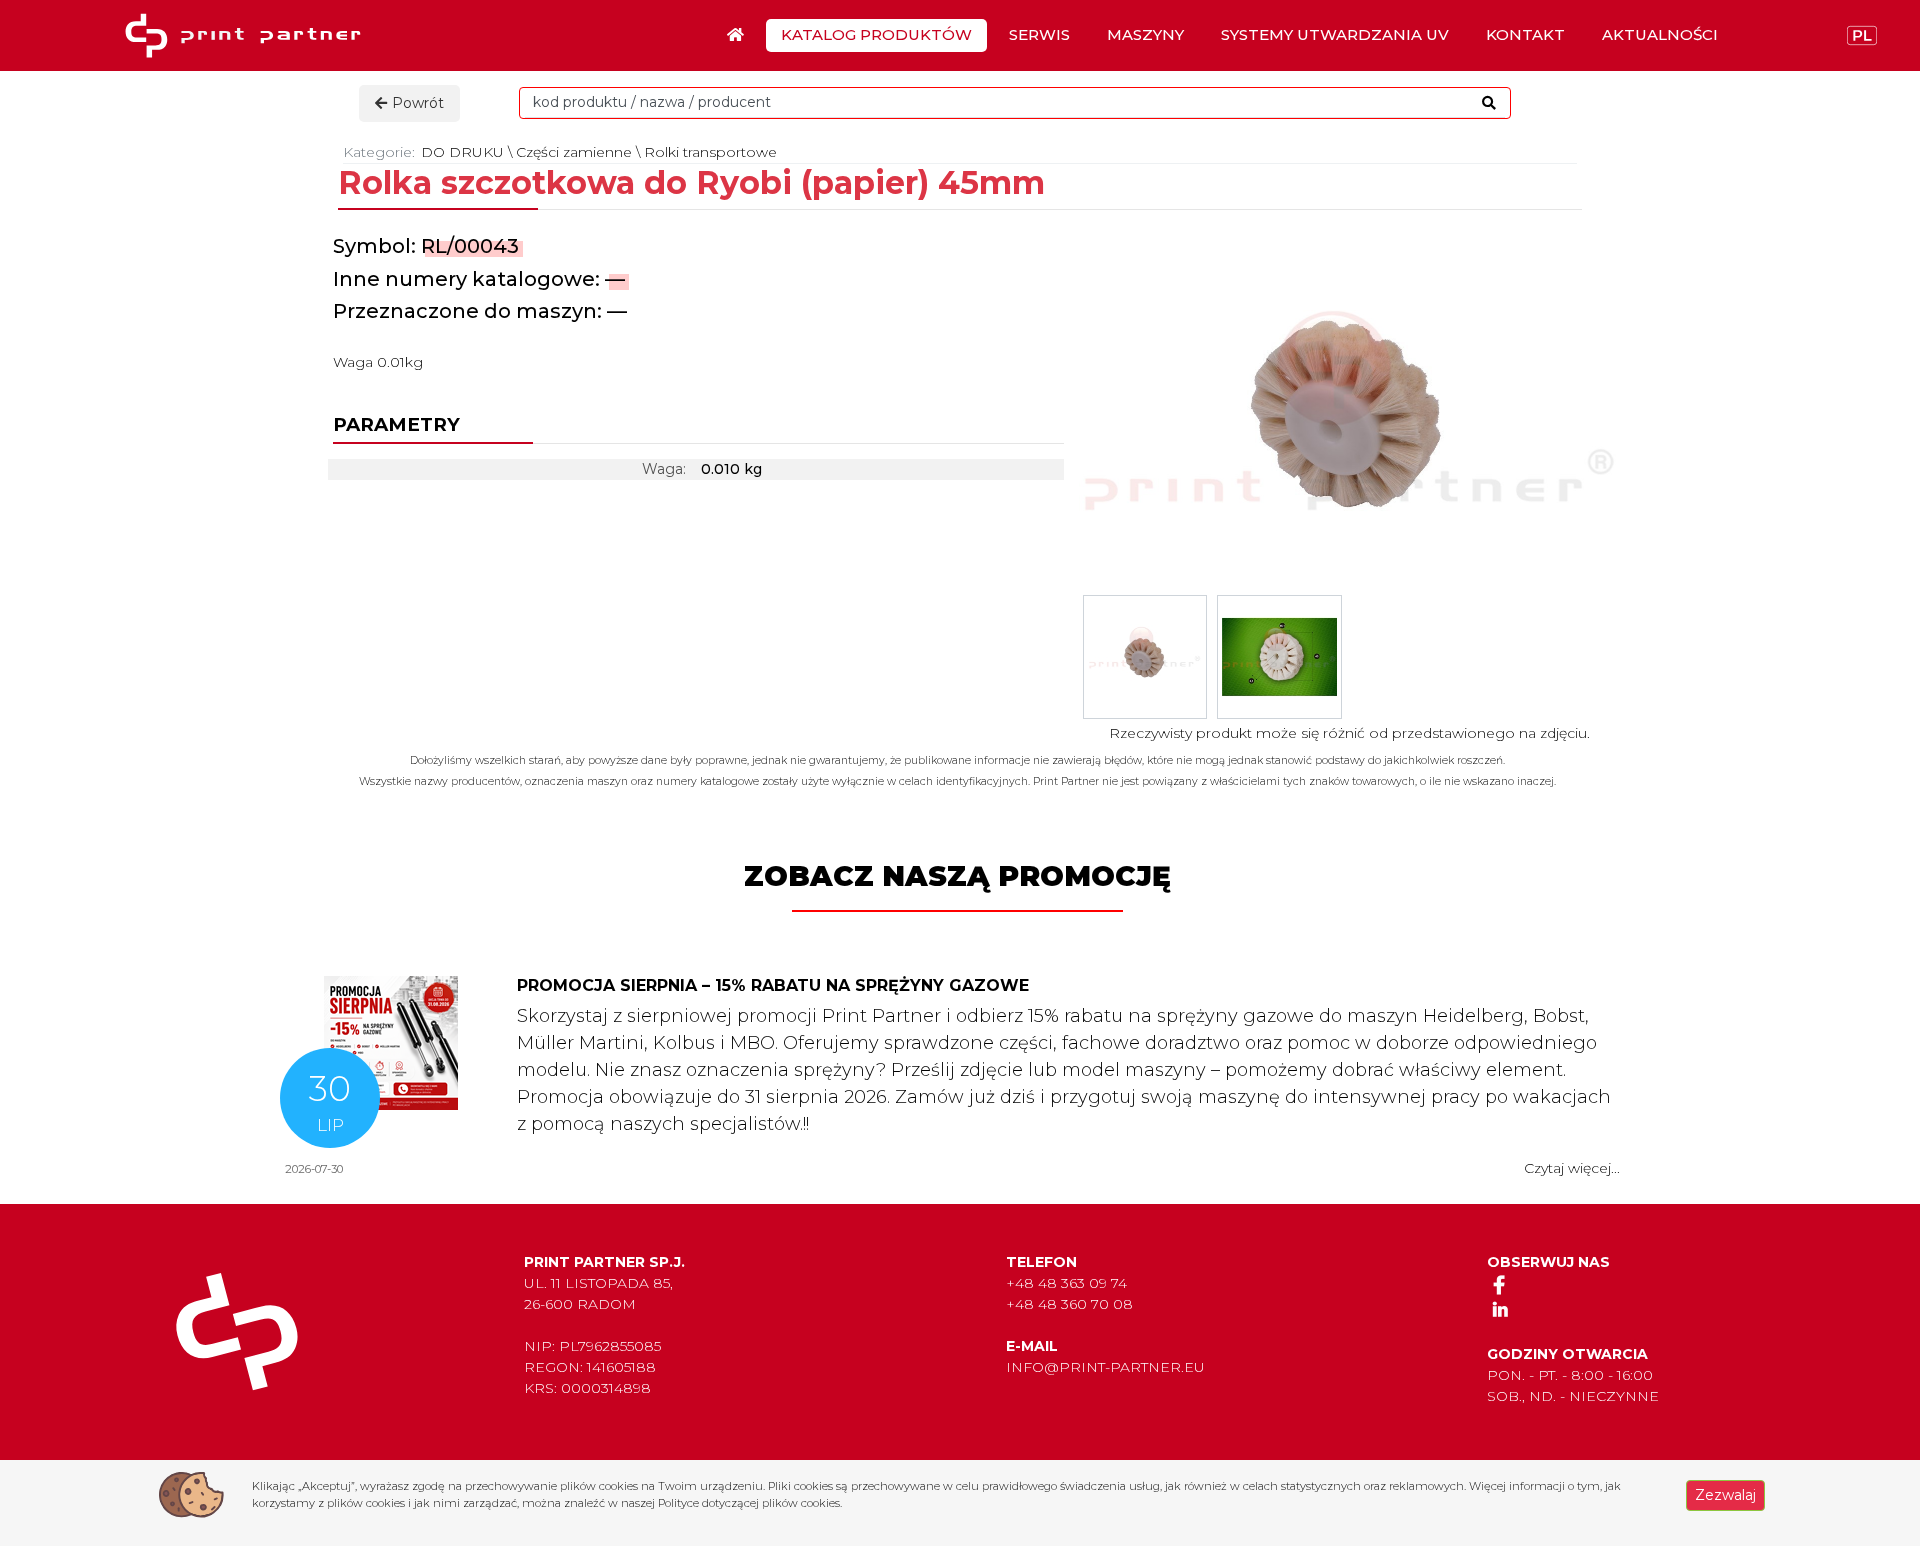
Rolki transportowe (710, 152)
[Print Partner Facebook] (1499, 1284)
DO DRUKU (462, 152)
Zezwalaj (1725, 1495)
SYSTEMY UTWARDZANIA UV (1335, 34)
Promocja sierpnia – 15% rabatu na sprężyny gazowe (773, 985)
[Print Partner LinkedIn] (1499, 1309)
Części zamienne (574, 152)
